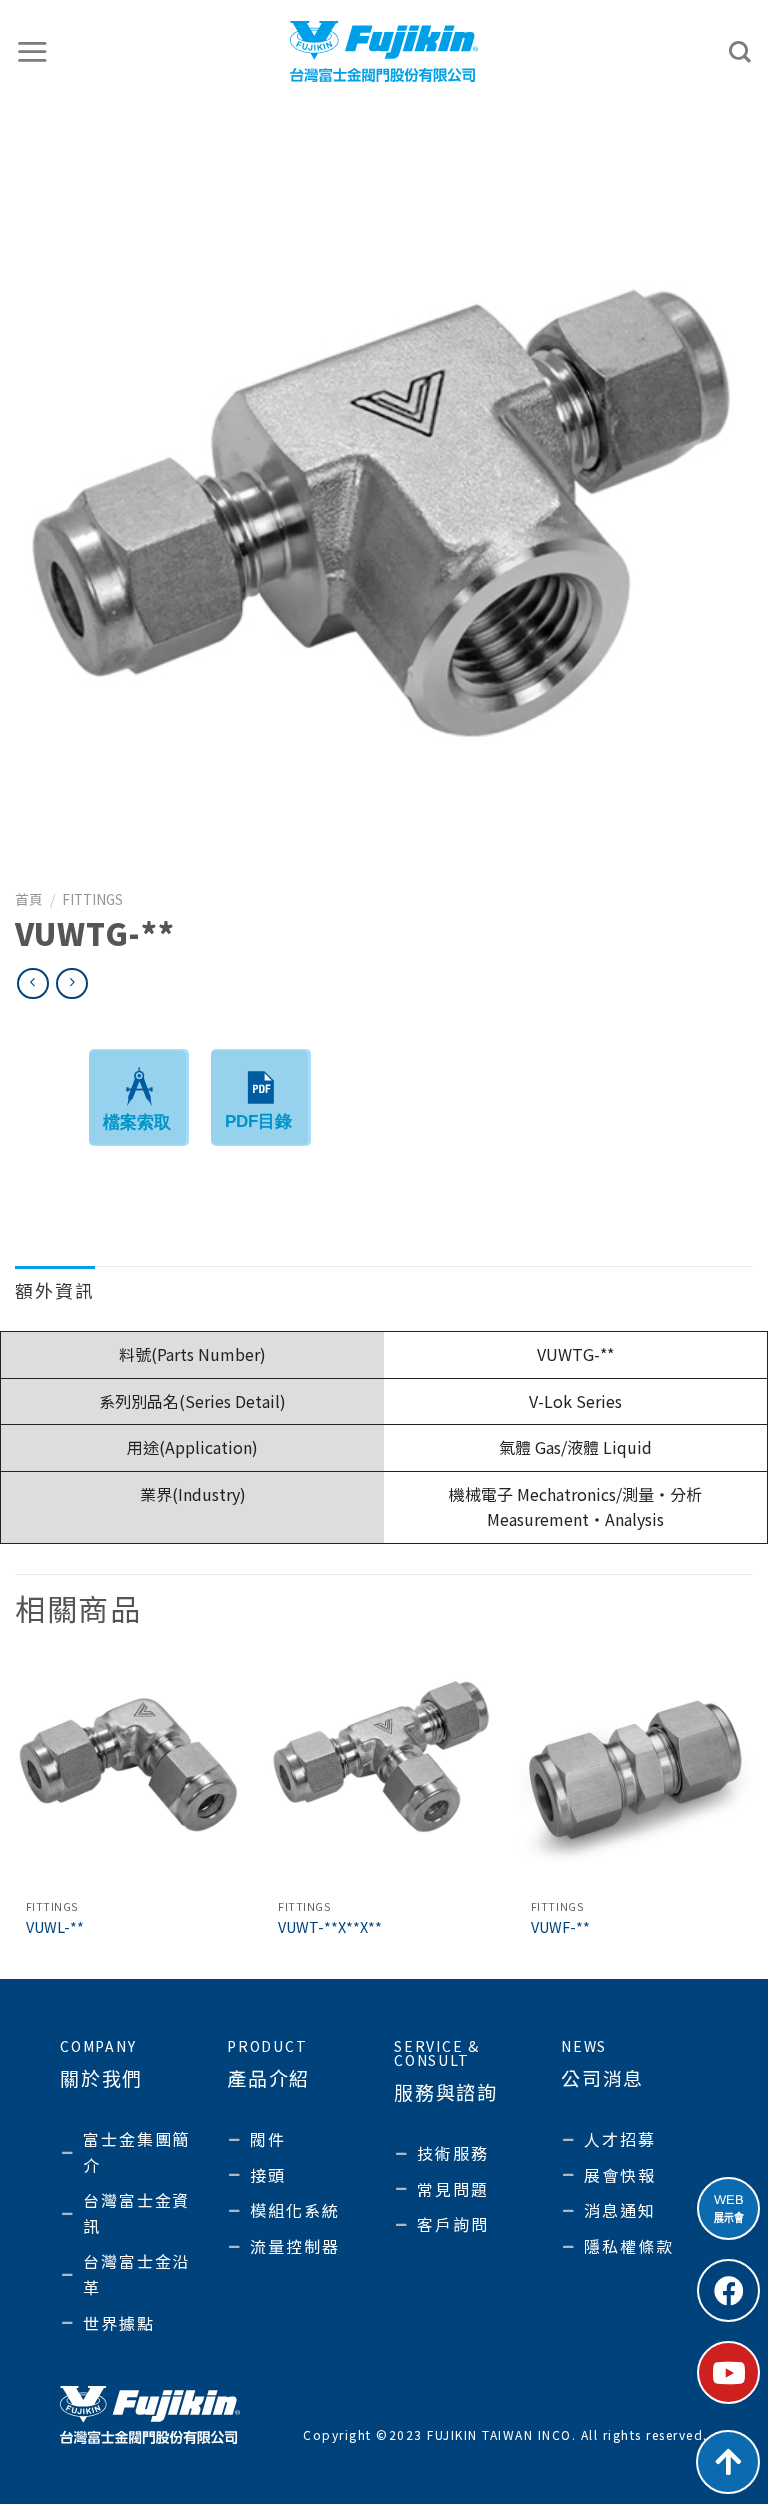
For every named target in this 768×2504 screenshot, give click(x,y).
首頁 (29, 899)
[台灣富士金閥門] (384, 51)
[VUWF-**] (636, 1772)
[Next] (752, 1815)
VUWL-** (55, 1927)
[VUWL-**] (131, 1772)
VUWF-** (560, 1927)
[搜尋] (741, 52)
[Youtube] (728, 2372)
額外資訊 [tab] (55, 1290)
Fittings (92, 899)
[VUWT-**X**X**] (383, 1772)
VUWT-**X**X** (330, 1927)
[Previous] (16, 1815)
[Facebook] (728, 2290)
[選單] (33, 51)
